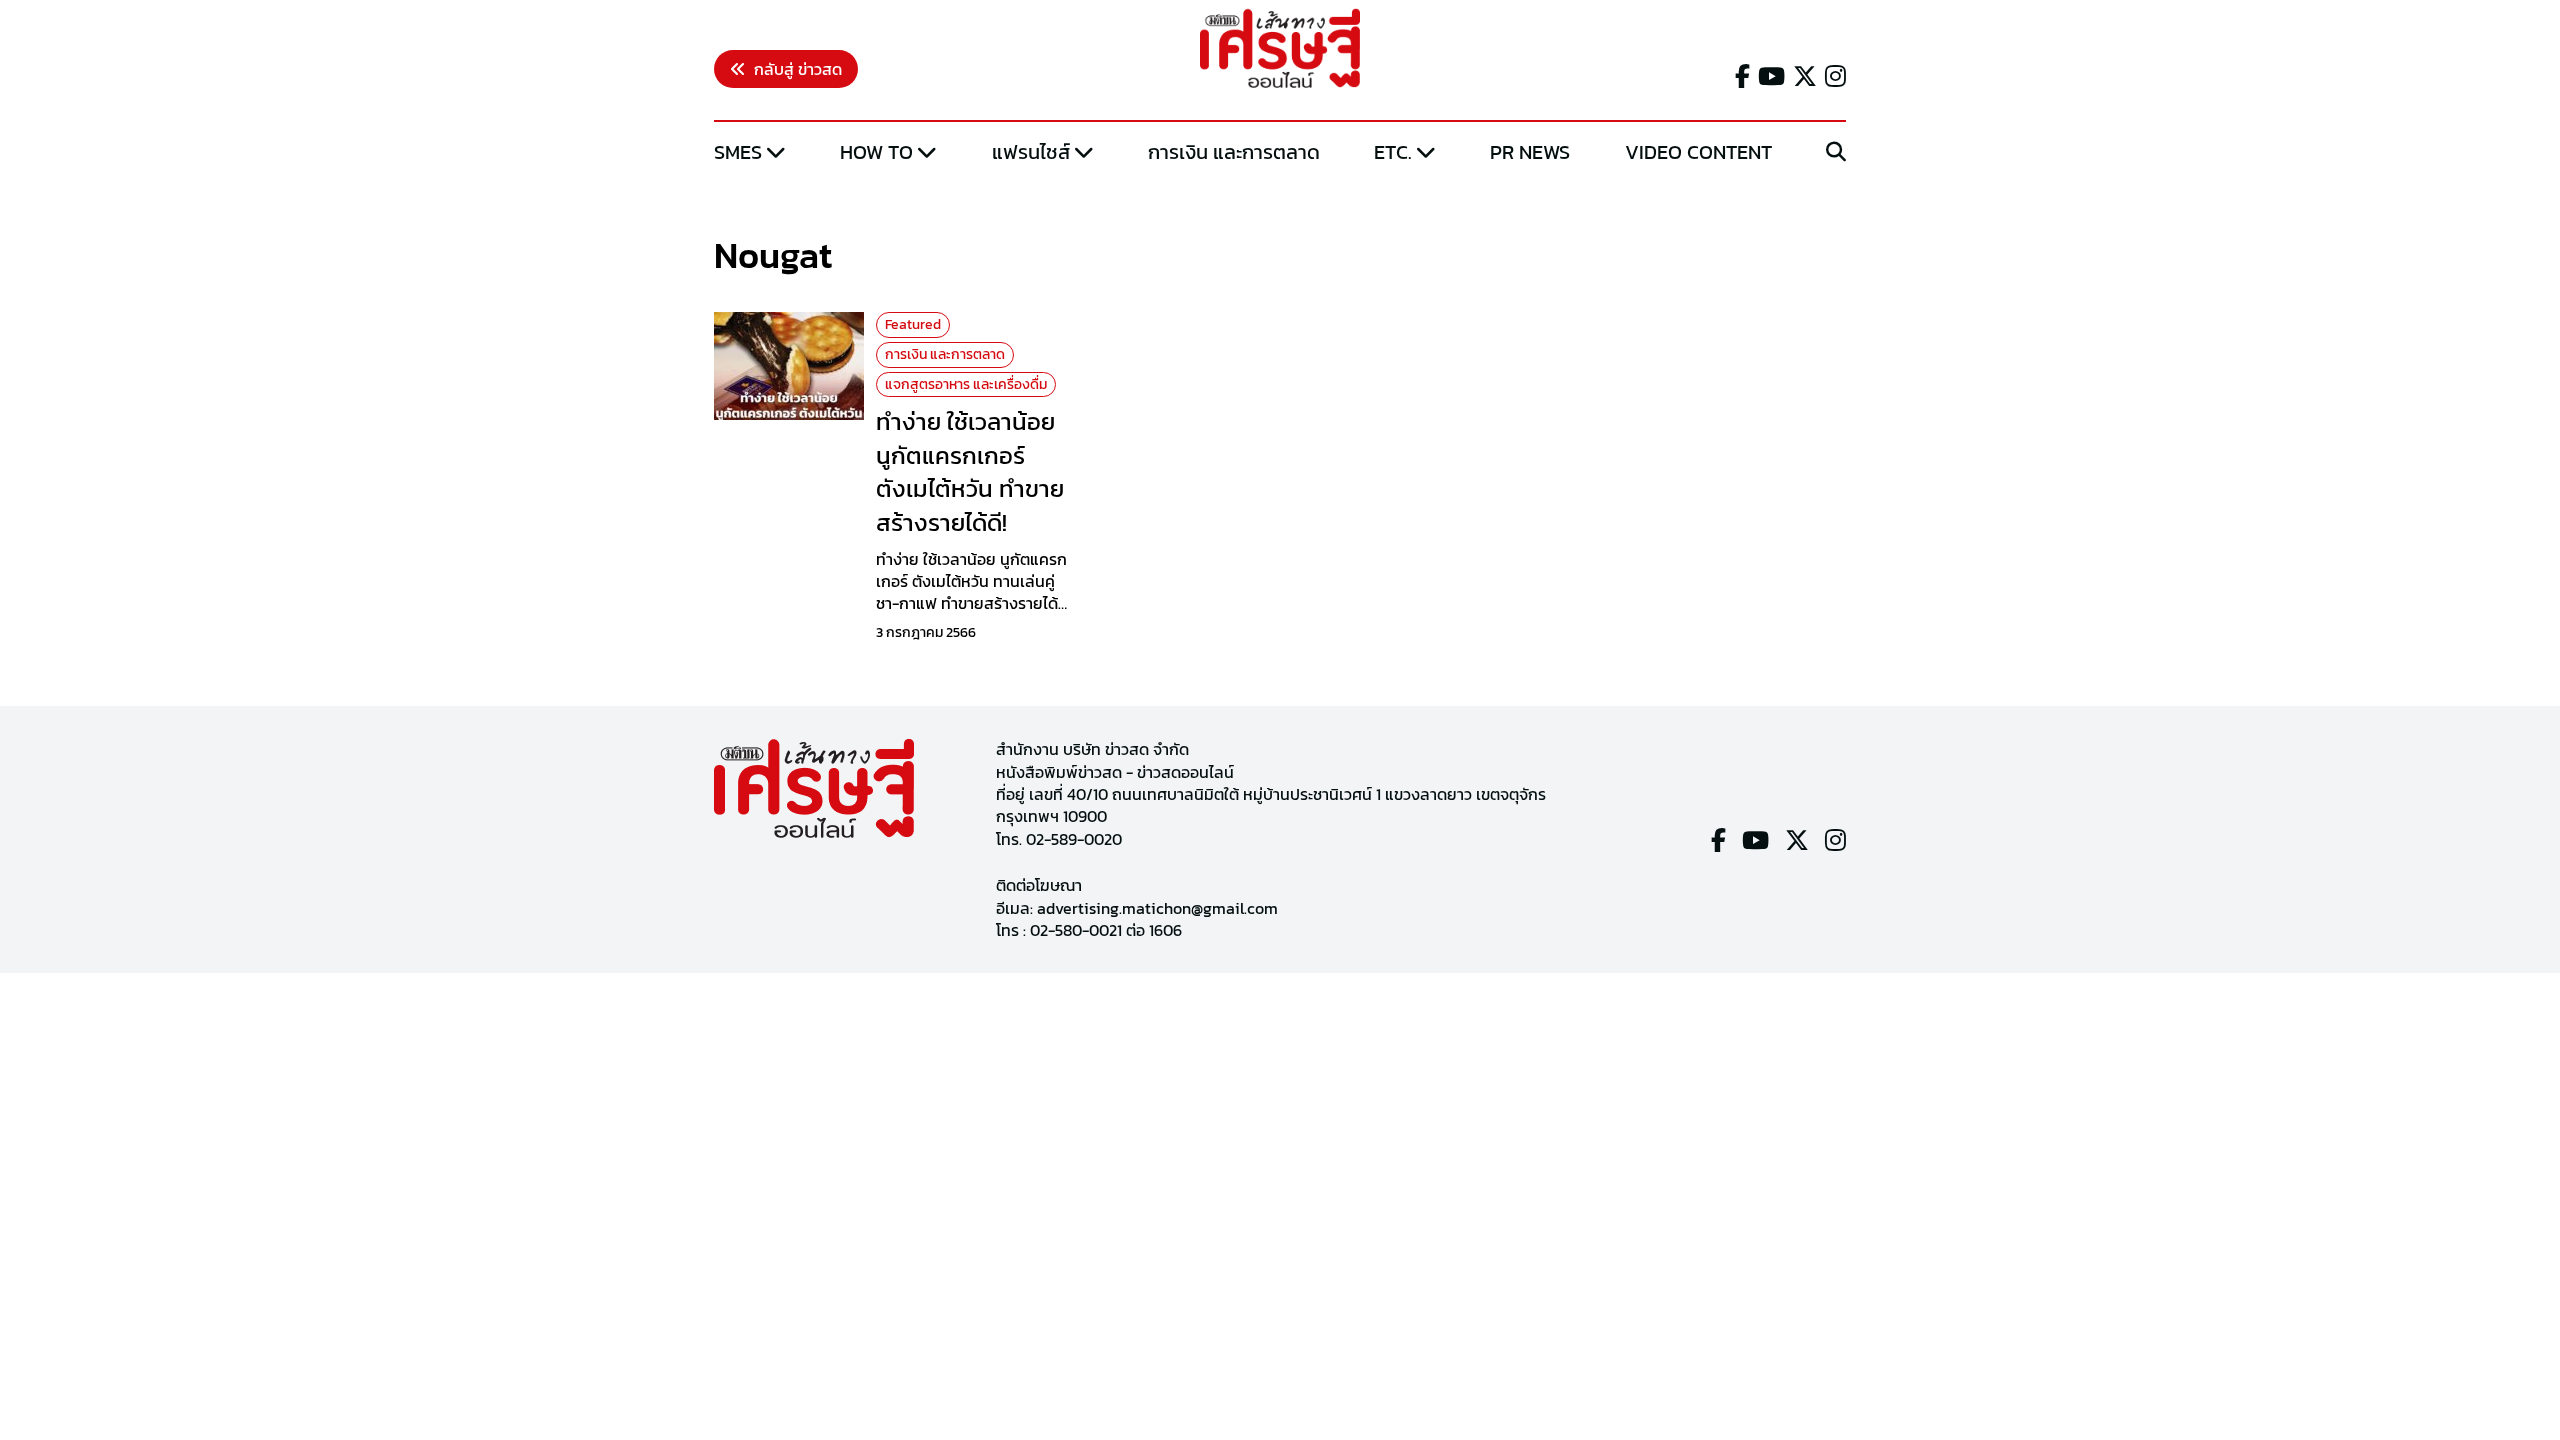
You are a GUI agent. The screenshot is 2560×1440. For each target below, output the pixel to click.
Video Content (1698, 152)
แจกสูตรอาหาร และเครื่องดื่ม (966, 384)
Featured (913, 324)
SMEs (738, 152)
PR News (1530, 152)
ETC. (1393, 152)
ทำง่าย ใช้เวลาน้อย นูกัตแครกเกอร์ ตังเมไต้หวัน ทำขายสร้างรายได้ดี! (970, 472)
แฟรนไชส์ (1031, 152)
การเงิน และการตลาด (1234, 152)
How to (876, 152)
